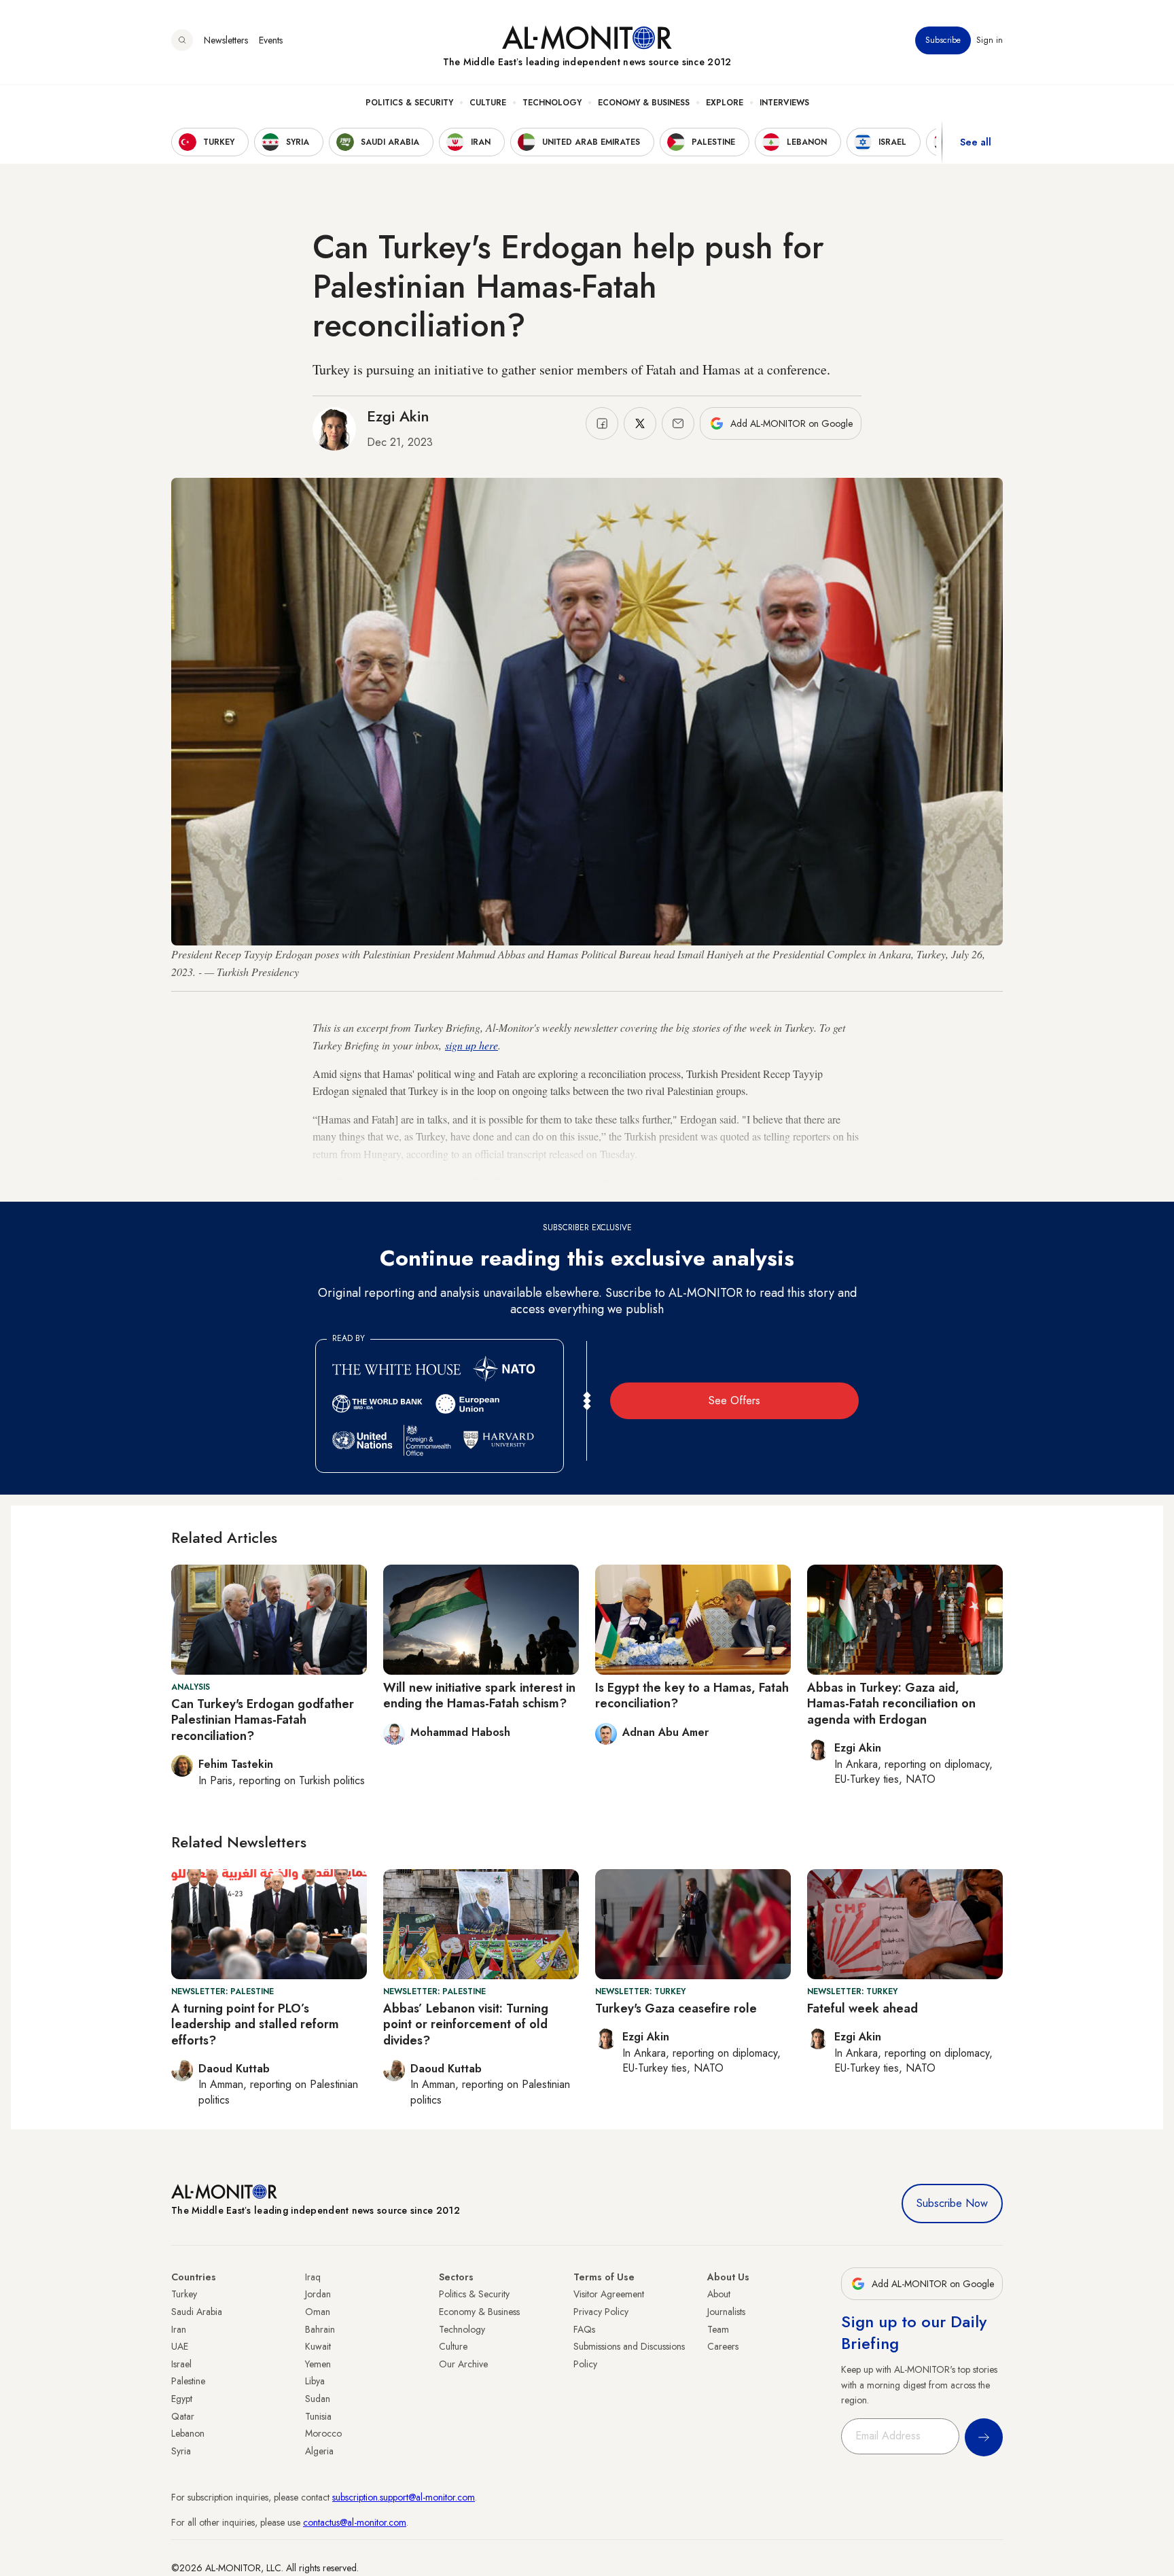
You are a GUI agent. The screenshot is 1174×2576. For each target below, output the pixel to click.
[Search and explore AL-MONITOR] (182, 40)
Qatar (183, 2416)
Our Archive (463, 2364)
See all (976, 142)
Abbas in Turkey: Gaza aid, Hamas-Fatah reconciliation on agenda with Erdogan (891, 1704)
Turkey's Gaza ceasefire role (676, 2008)
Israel (181, 2364)
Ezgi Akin (398, 416)
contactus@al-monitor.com (355, 2522)
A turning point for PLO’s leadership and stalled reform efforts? (255, 2024)
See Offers (734, 1400)
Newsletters (226, 40)
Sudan (318, 2399)
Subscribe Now (952, 2203)
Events (271, 40)
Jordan (318, 2294)
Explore (725, 103)
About (719, 2294)
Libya (315, 2381)
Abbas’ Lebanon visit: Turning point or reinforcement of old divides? (466, 2024)
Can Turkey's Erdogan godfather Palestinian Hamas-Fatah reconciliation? (263, 1720)
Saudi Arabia (197, 2312)
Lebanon (188, 2433)
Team (718, 2329)
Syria (181, 2451)
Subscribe (943, 40)
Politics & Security (409, 103)
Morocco (323, 2433)
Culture (488, 103)
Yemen (318, 2364)
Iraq (313, 2277)
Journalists (726, 2312)
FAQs (584, 2329)
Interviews (784, 103)
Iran (179, 2329)
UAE (180, 2346)
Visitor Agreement (609, 2294)
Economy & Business (644, 103)
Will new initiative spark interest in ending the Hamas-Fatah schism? (479, 1695)
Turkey (184, 2294)
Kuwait (318, 2346)
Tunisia (318, 2416)
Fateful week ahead (862, 2008)
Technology (552, 103)
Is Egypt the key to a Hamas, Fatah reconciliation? (692, 1695)
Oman (318, 2312)
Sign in (990, 40)
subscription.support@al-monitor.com (404, 2497)
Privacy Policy (601, 2312)
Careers (723, 2346)
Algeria (319, 2451)
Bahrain (320, 2329)
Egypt (182, 2399)
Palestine (188, 2381)
